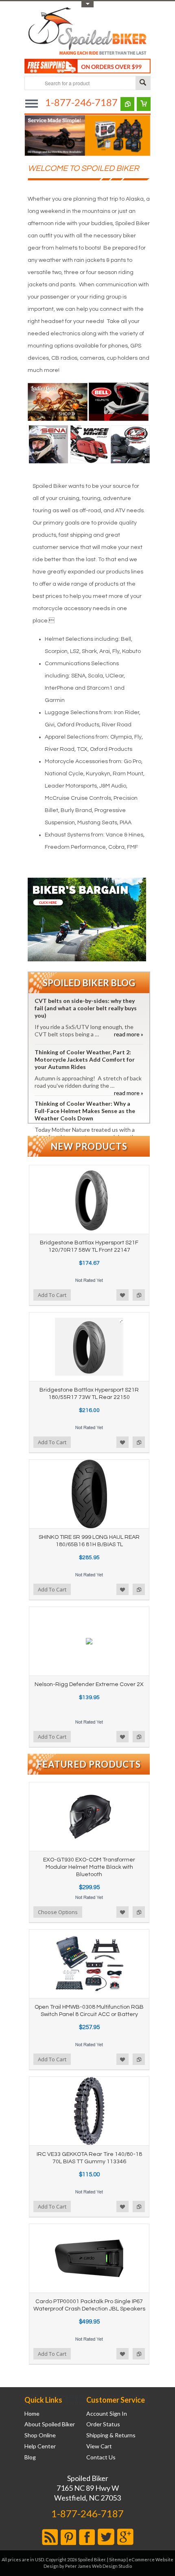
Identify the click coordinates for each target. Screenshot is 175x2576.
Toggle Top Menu (87, 4)
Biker (87, 32)
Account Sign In (107, 2414)
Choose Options (58, 1912)
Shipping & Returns (111, 2435)
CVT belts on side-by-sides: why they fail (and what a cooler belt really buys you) (86, 1008)
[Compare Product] (127, 104)
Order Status (103, 2424)
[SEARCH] (143, 83)
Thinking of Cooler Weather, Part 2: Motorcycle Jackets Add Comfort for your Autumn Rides (85, 1059)
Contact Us (101, 2457)
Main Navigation (32, 103)
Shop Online (40, 2435)
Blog (30, 2457)
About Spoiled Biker (50, 2424)
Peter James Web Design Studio (98, 2566)
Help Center (40, 2446)
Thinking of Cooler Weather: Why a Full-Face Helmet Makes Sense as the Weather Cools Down (85, 1111)
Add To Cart (52, 1295)
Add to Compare (139, 1295)
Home (32, 2414)
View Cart (99, 2446)
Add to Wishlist (122, 1295)
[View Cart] (144, 104)
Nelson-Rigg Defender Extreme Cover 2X (89, 1684)
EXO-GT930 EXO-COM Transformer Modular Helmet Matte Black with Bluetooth (89, 1867)
